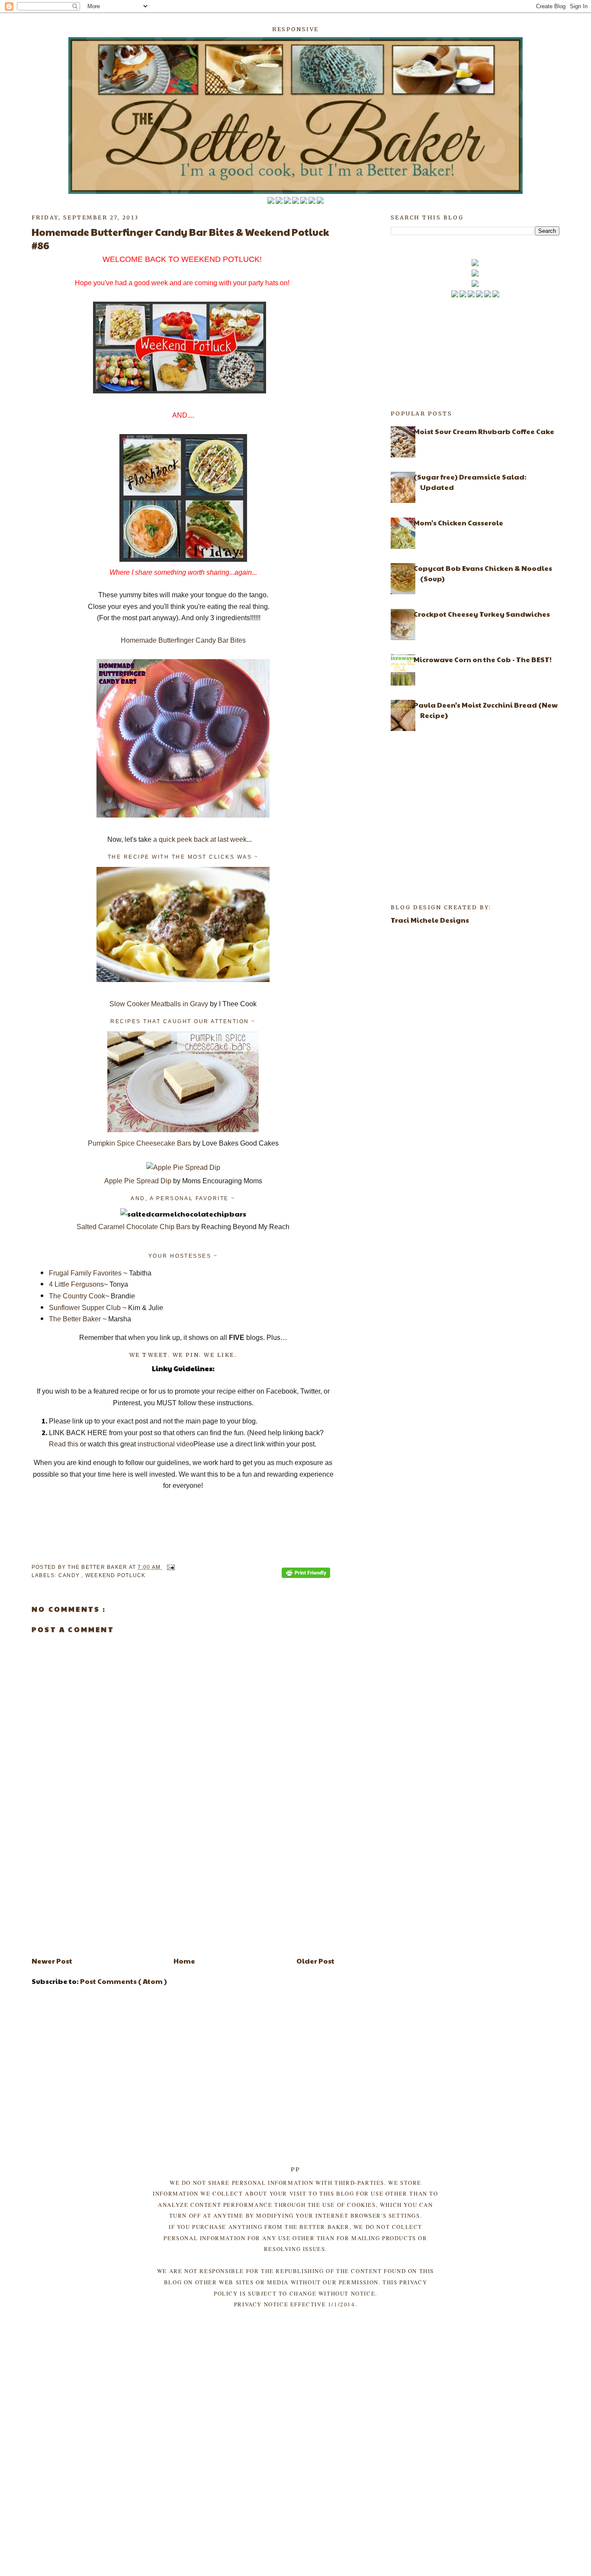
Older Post (315, 1961)
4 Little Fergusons (76, 1284)
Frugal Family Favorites (85, 1273)
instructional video (165, 1444)
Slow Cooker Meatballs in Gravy (160, 1004)
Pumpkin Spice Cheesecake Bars (140, 1143)
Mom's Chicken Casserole (458, 523)
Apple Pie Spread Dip (138, 1181)
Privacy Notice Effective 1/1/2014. (295, 2304)
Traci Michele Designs (430, 920)
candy (70, 1575)
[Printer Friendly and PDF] (306, 1574)
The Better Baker (75, 1319)
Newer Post (52, 1961)
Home (184, 1961)
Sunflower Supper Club (85, 1308)
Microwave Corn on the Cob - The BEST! (483, 659)
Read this (64, 1444)
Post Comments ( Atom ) (124, 1981)
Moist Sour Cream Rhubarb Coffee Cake (484, 431)
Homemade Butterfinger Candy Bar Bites (183, 640)
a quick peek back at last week (200, 839)
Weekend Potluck (116, 1575)
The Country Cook (77, 1296)
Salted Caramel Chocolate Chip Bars (133, 1227)
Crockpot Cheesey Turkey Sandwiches (482, 614)
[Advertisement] (183, 1888)
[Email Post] (169, 1567)
